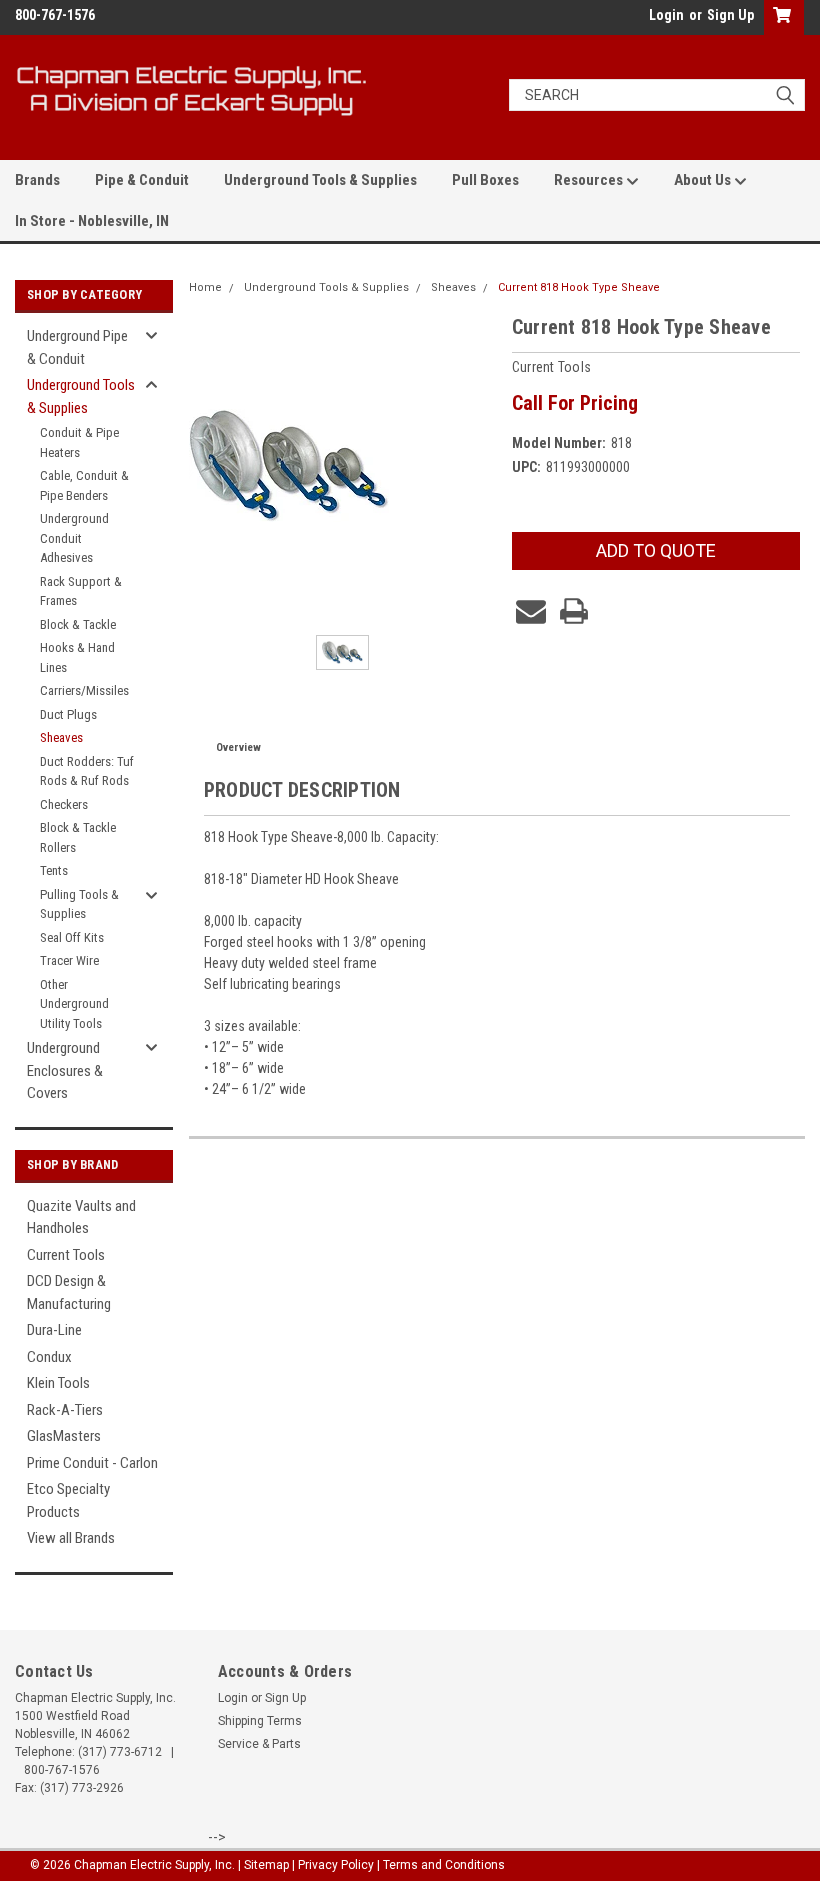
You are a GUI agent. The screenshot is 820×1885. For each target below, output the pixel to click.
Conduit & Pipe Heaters (79, 442)
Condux (49, 1357)
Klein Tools (58, 1383)
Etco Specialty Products (68, 1500)
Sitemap (266, 1865)
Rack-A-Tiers (65, 1410)
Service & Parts (259, 1744)
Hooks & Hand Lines (77, 657)
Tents (54, 870)
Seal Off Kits (72, 937)
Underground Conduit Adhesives (74, 538)
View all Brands (71, 1538)
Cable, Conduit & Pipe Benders (84, 485)
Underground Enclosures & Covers (65, 1070)
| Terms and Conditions (441, 1865)
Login (666, 15)
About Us (704, 180)
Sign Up (730, 15)
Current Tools (66, 1255)
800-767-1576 (62, 1770)
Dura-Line (54, 1330)
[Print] (574, 611)
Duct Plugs (68, 714)
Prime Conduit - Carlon (92, 1463)
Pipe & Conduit (142, 180)
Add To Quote (656, 550)
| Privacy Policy (333, 1865)
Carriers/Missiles (84, 690)
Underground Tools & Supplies (320, 180)
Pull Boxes (485, 180)
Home (205, 287)
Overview (238, 747)
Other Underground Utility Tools (74, 1004)
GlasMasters (64, 1436)
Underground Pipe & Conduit (77, 347)
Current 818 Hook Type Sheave (579, 287)
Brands (37, 180)
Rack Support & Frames (81, 591)
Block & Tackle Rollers (78, 837)
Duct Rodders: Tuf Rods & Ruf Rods (87, 771)
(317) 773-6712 (120, 1752)
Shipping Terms (260, 1721)
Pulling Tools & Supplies (79, 904)
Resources (590, 180)
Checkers (64, 804)
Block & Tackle (78, 624)
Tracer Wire (69, 960)
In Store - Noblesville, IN (92, 221)
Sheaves (61, 737)
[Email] (531, 611)
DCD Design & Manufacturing (69, 1292)
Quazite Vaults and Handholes (81, 1217)
